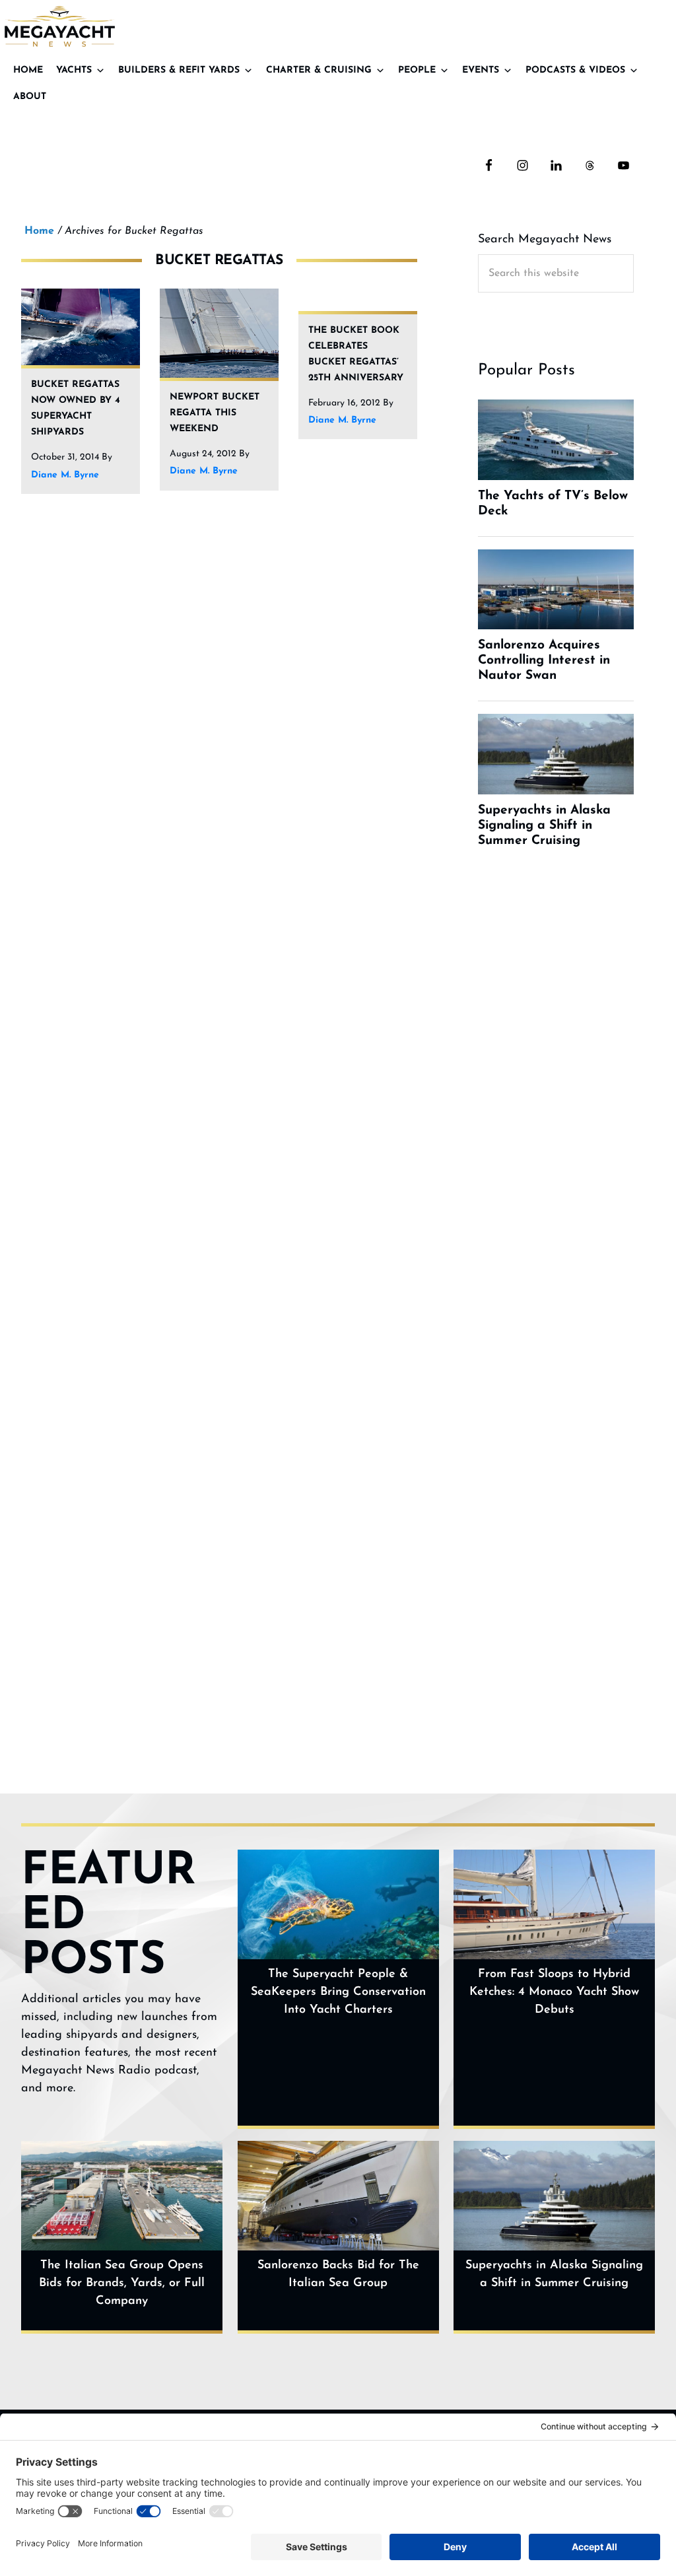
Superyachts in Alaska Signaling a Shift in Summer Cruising (554, 2275)
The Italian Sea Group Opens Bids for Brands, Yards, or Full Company (122, 2283)
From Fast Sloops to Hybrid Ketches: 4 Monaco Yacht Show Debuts (554, 1992)
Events (481, 70)
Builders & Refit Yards (179, 70)
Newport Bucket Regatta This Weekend (215, 413)
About (30, 97)
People (417, 70)
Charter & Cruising (319, 70)
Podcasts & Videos (575, 70)
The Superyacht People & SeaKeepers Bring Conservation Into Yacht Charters (338, 1992)
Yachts (74, 70)
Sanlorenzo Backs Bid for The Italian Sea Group (338, 2275)
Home (28, 70)
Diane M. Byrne (65, 475)
